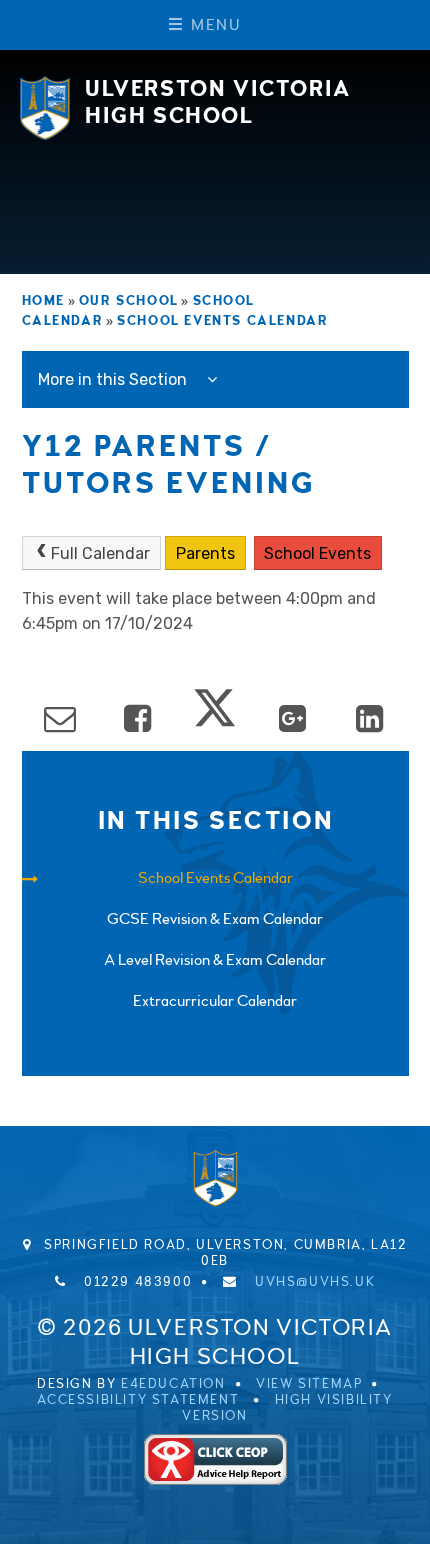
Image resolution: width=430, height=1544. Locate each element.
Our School (129, 301)
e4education (173, 1384)
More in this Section (114, 379)
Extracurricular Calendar (215, 1001)
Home (43, 301)
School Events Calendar (222, 321)
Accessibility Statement (138, 1400)
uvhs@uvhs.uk (315, 1282)
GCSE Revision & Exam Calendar (215, 919)
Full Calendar (100, 553)
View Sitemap (309, 1384)
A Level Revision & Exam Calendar (215, 960)
